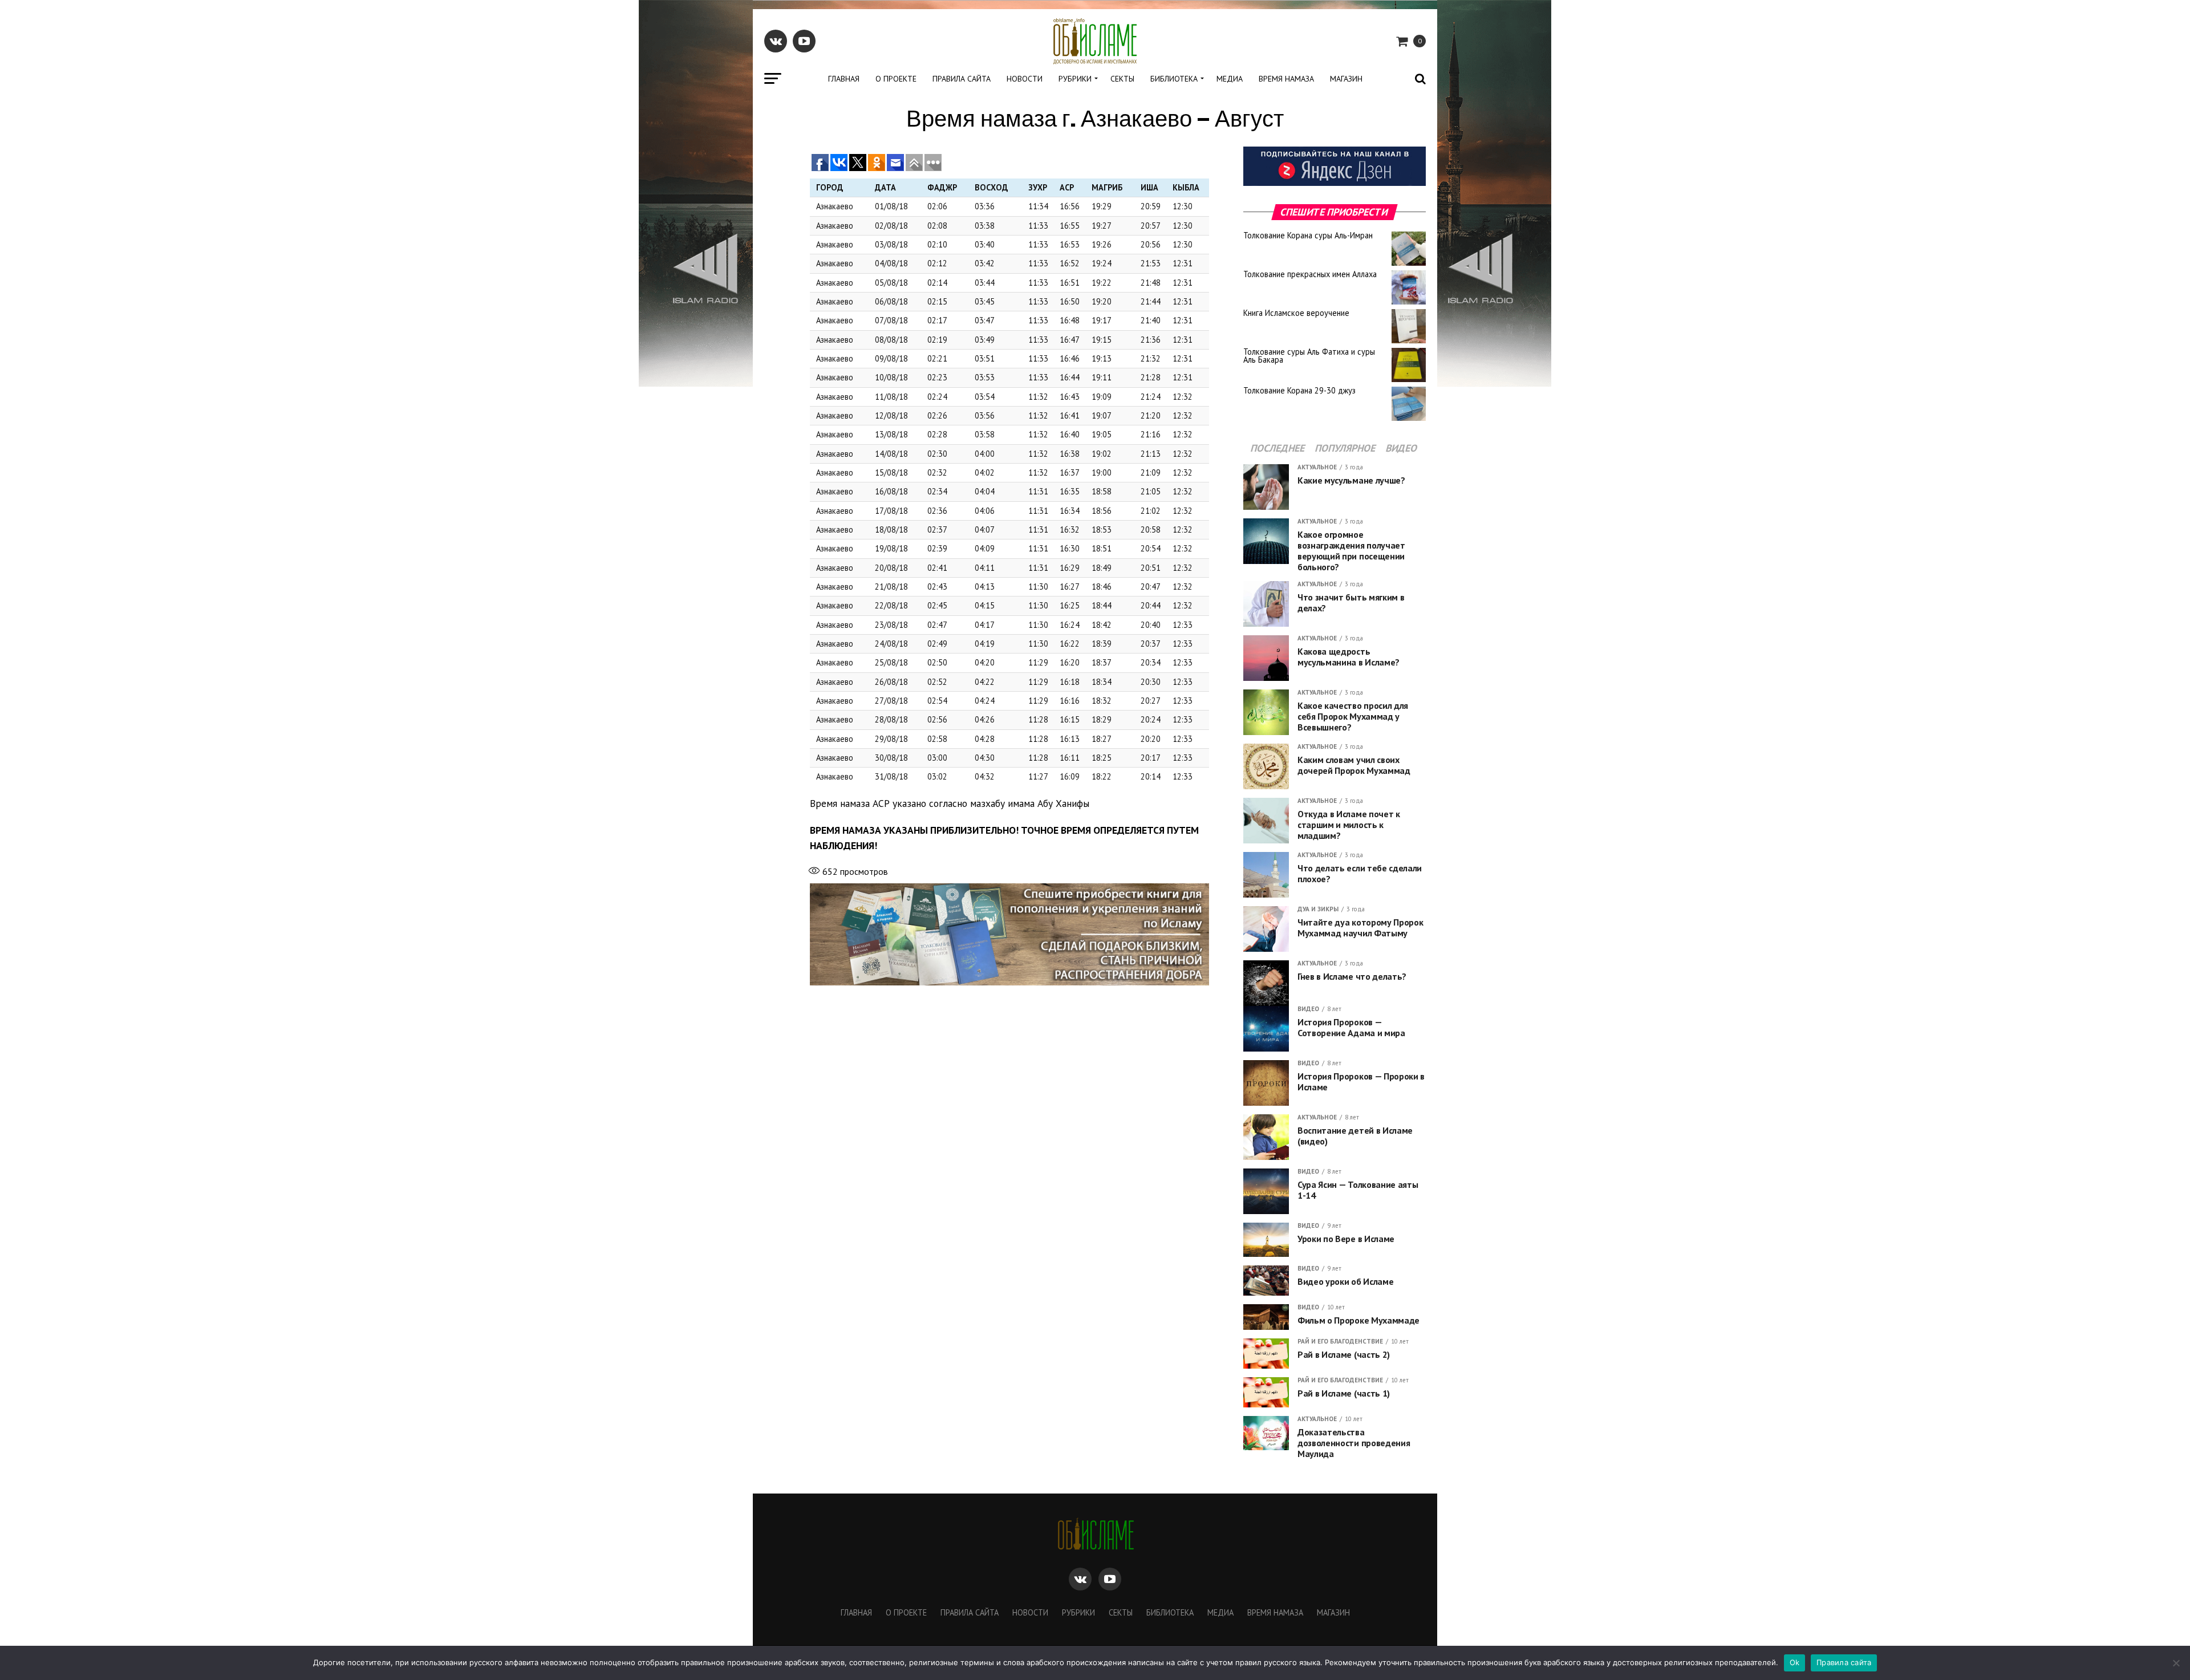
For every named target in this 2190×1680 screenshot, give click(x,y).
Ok (1795, 1662)
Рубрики (1075, 79)
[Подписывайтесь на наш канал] (1335, 183)
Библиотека (1174, 79)
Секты (1122, 79)
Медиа (1230, 79)
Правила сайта (962, 79)
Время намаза (1286, 79)
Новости (1025, 79)
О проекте (896, 79)
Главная (844, 79)
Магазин (1346, 79)
